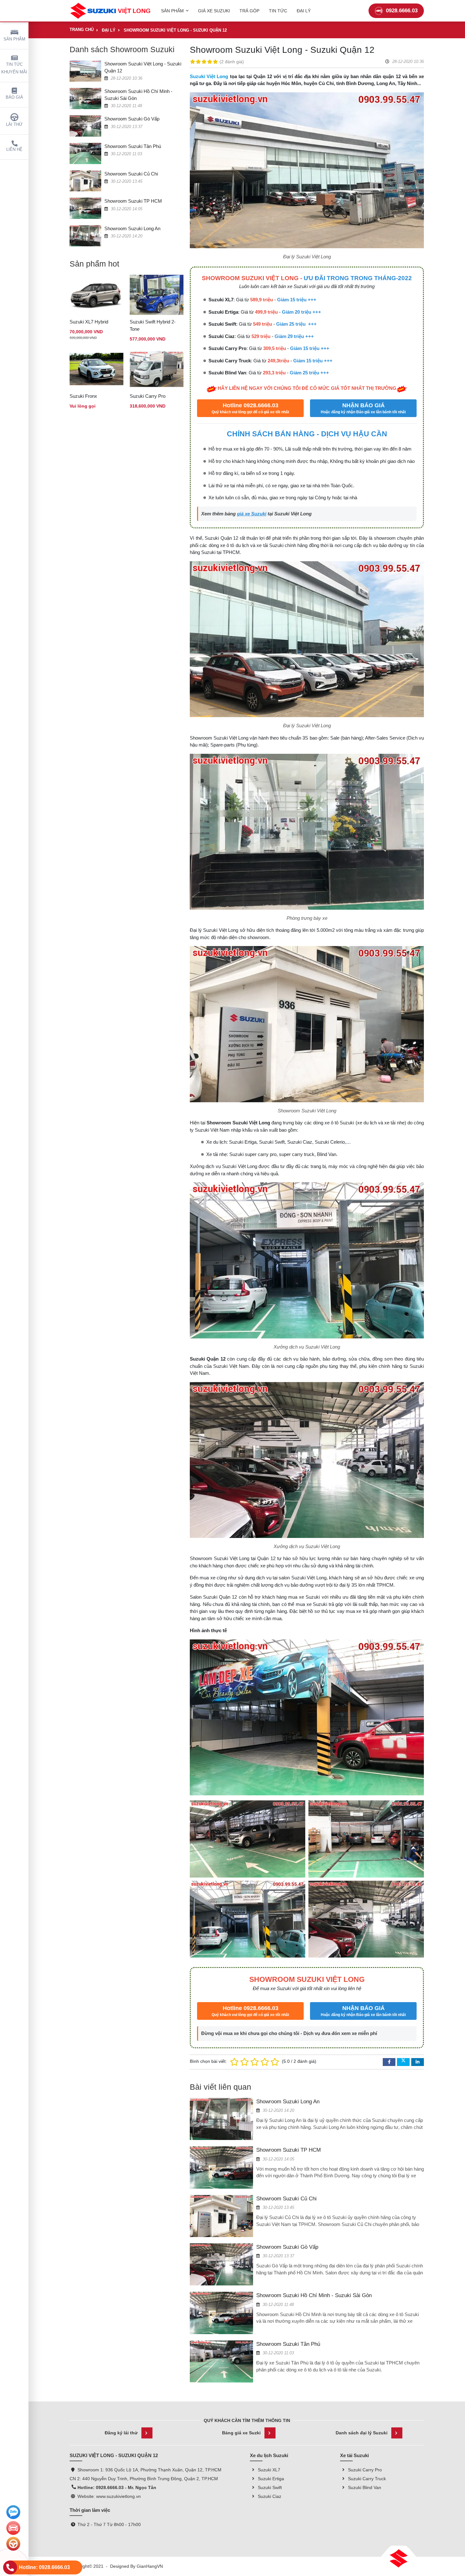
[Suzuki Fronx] (96, 369)
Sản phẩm (14, 39)
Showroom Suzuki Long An (132, 228)
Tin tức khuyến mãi (14, 68)
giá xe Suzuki (252, 514)
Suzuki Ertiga (271, 2479)
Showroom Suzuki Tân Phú (133, 146)
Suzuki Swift (270, 2487)
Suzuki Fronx (83, 396)
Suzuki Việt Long (209, 76)
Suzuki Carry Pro (148, 396)
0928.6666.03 (402, 11)
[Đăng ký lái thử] (13, 2544)
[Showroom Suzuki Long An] (85, 235)
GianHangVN (150, 2566)
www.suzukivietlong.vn (118, 2496)
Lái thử (14, 125)
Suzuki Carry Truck (367, 2479)
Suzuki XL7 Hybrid (89, 322)
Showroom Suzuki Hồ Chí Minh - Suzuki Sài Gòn (314, 2295)
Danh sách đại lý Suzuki (362, 2433)
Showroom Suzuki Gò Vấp (132, 119)
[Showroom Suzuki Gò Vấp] (85, 126)
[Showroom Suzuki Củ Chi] (85, 181)
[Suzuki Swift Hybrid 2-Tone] (157, 295)
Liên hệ (14, 150)
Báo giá (14, 97)
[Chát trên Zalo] (13, 2512)
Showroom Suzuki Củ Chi (131, 174)
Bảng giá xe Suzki (241, 2433)
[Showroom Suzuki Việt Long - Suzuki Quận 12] (85, 71)
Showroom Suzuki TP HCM (133, 201)
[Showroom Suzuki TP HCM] (85, 208)
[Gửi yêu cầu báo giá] (13, 2528)
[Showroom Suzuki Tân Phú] (85, 153)
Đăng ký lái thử (121, 2433)
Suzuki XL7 (269, 2470)
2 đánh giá (232, 62)
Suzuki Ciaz (270, 2496)
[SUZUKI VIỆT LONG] (110, 11)
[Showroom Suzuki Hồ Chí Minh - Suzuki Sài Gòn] (85, 98)
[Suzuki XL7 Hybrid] (96, 295)
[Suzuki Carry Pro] (157, 369)
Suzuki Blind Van (365, 2487)
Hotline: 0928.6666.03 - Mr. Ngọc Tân (117, 2487)
